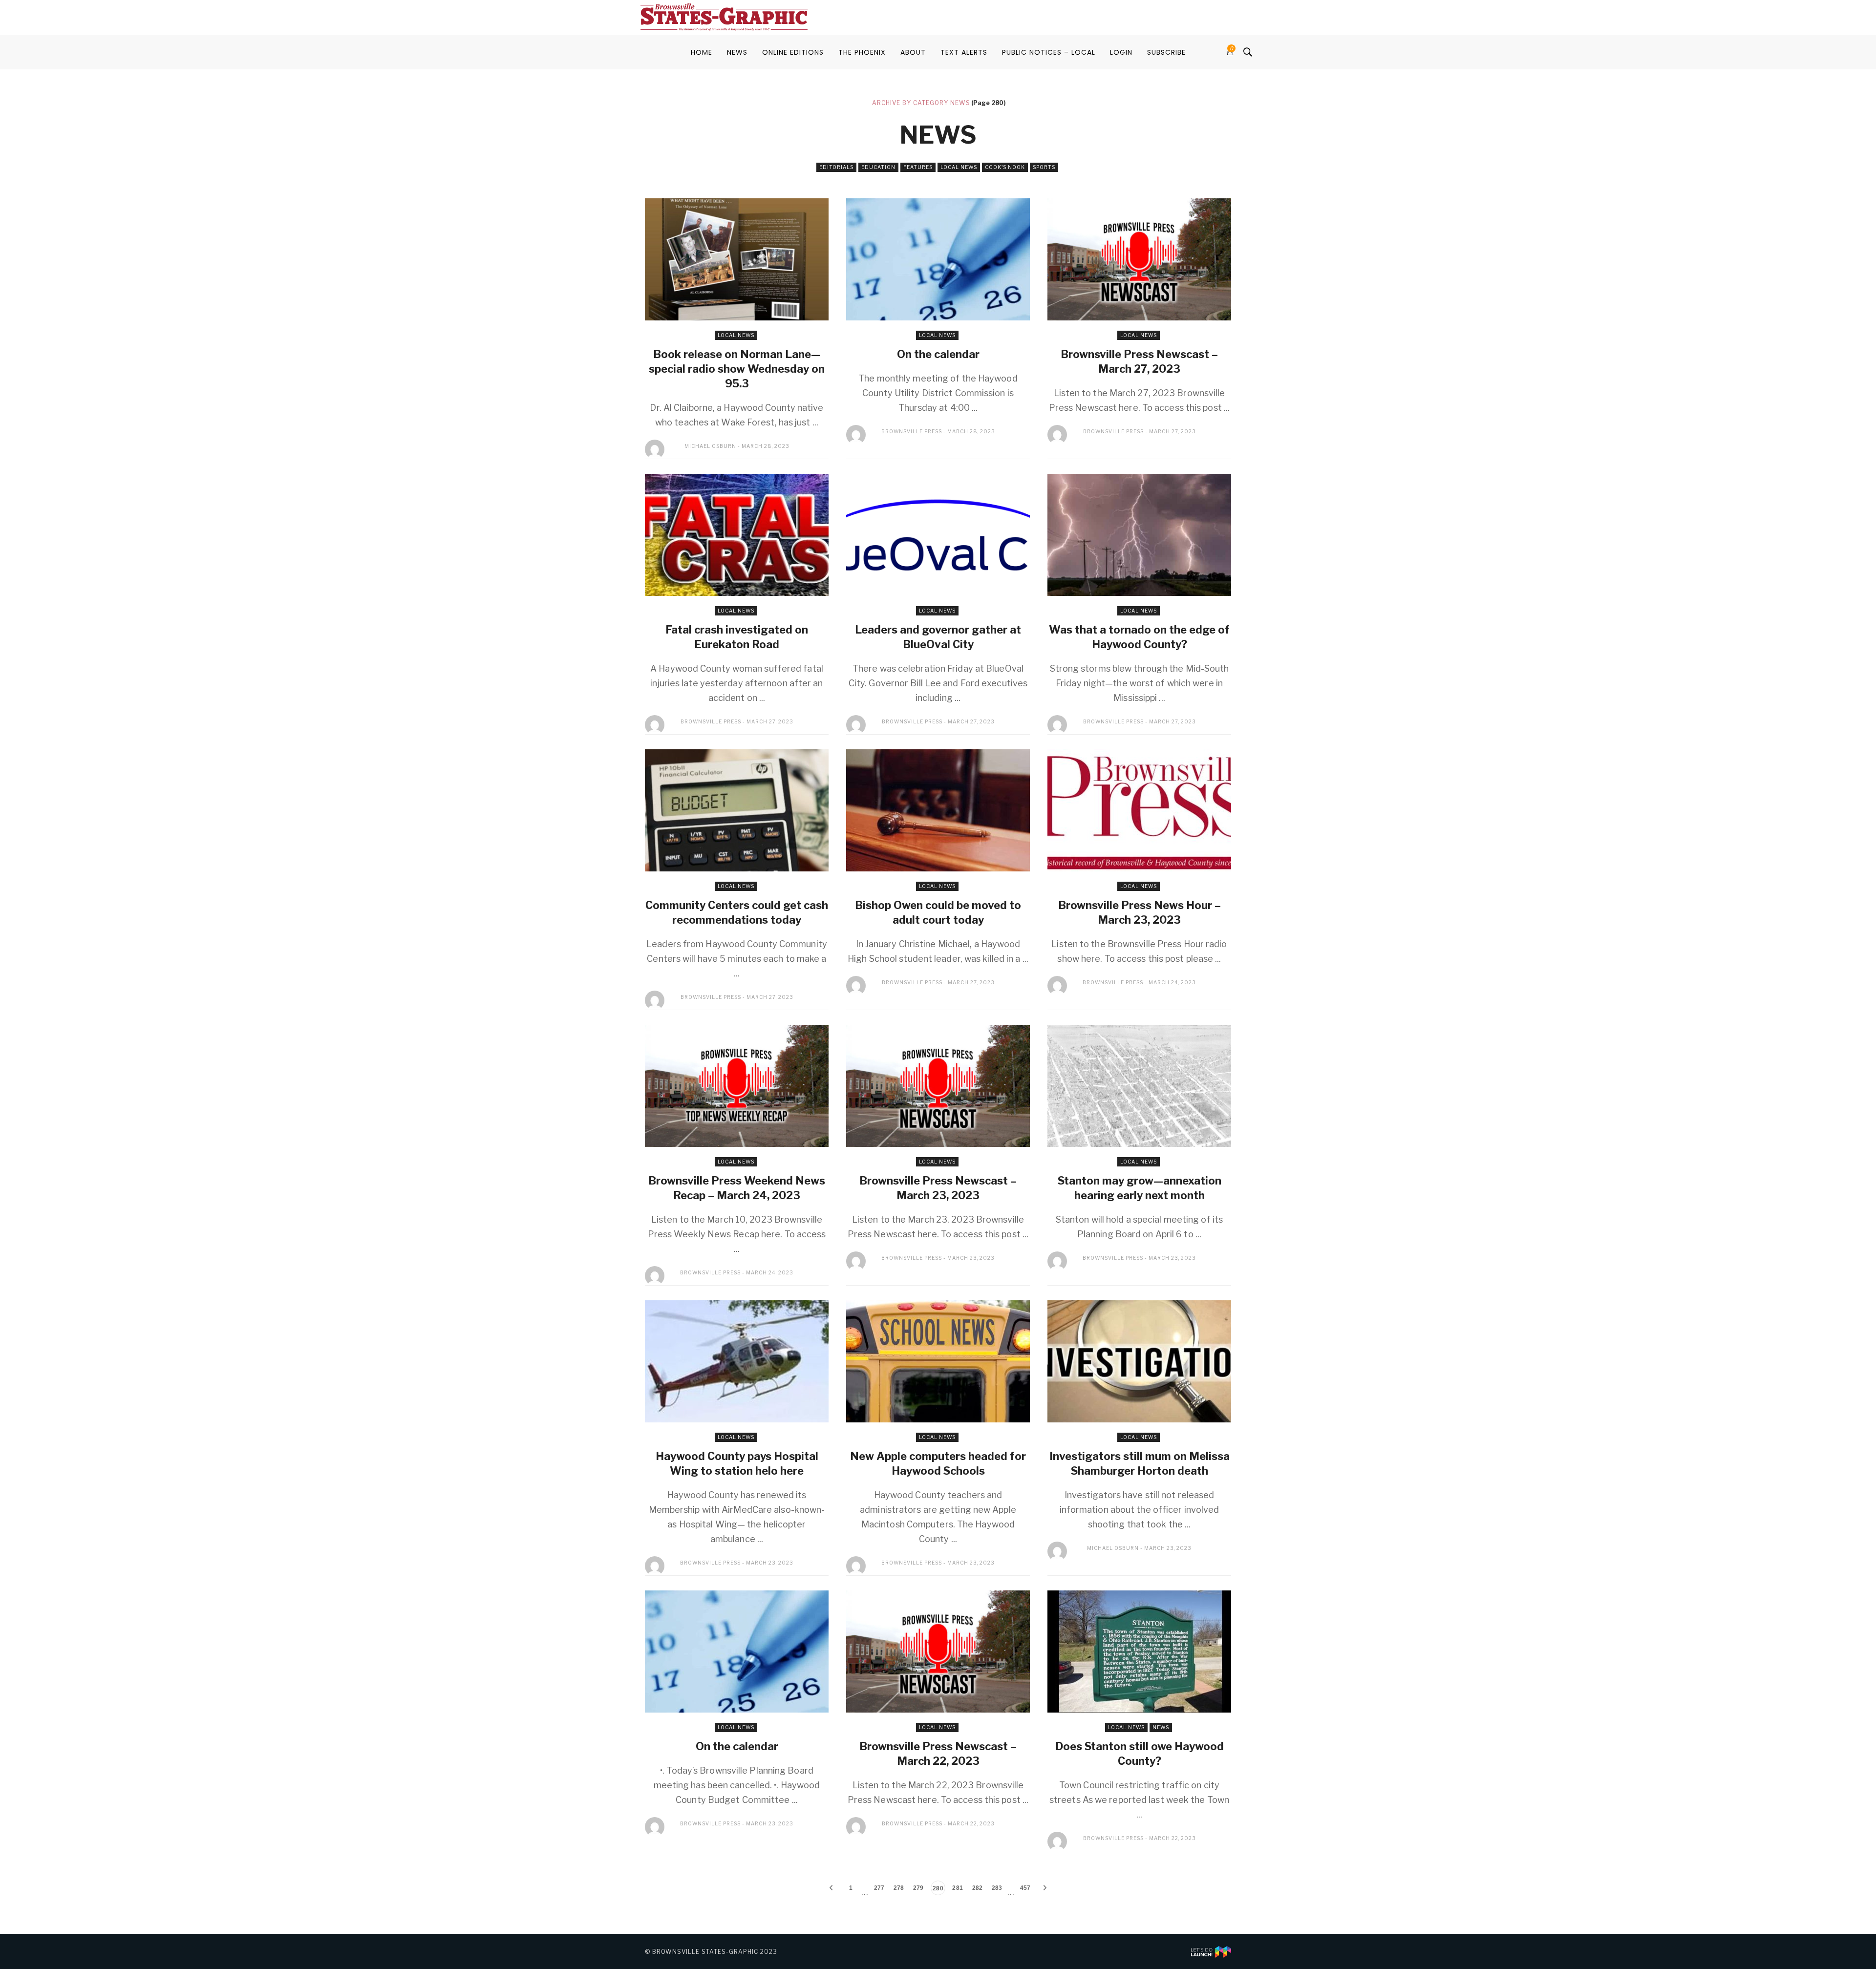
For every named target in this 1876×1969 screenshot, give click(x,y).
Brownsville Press (912, 431)
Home (702, 52)
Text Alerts (964, 52)
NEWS (737, 52)
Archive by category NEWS (921, 103)
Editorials (836, 167)
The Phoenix (862, 52)
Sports (1044, 167)
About (913, 52)
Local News (959, 167)
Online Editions (793, 52)
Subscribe (1166, 52)
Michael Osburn (710, 446)
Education (878, 167)
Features (918, 167)
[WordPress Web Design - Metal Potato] (1211, 1951)
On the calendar (938, 354)
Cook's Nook (1005, 167)
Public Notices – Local (1049, 52)
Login (1121, 52)
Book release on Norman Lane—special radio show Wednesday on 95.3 (737, 369)
